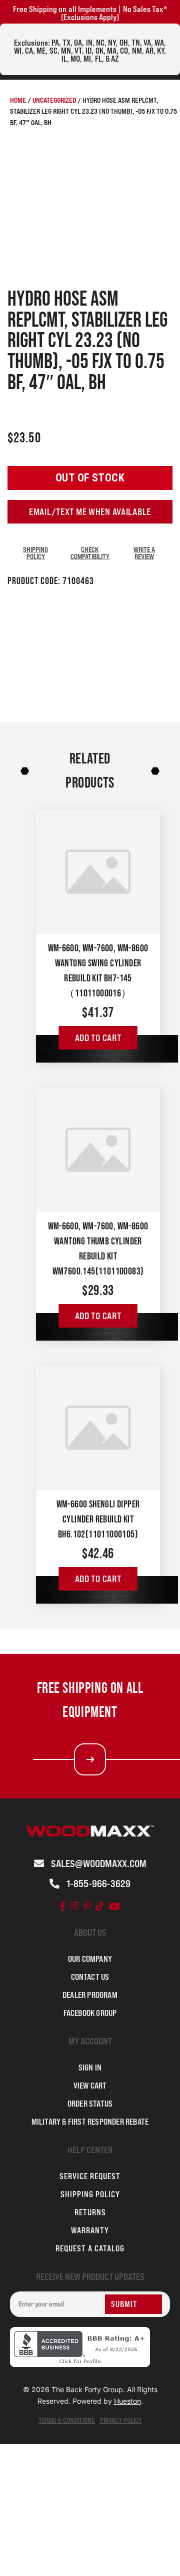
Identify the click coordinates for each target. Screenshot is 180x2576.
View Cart (90, 2086)
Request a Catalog (90, 2248)
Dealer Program (90, 1995)
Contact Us (90, 1977)
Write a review (144, 553)
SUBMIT (124, 2304)
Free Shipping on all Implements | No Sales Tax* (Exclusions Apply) (90, 13)
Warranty (90, 2230)
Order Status (90, 2104)
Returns (90, 2212)
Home (18, 100)
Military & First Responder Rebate (90, 2122)
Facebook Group (90, 2013)
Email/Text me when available (90, 512)
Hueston (127, 2401)
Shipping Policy (35, 553)
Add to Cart (98, 1038)
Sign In (90, 2068)
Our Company (90, 1959)
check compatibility (90, 553)
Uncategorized (54, 100)
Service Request (90, 2176)
